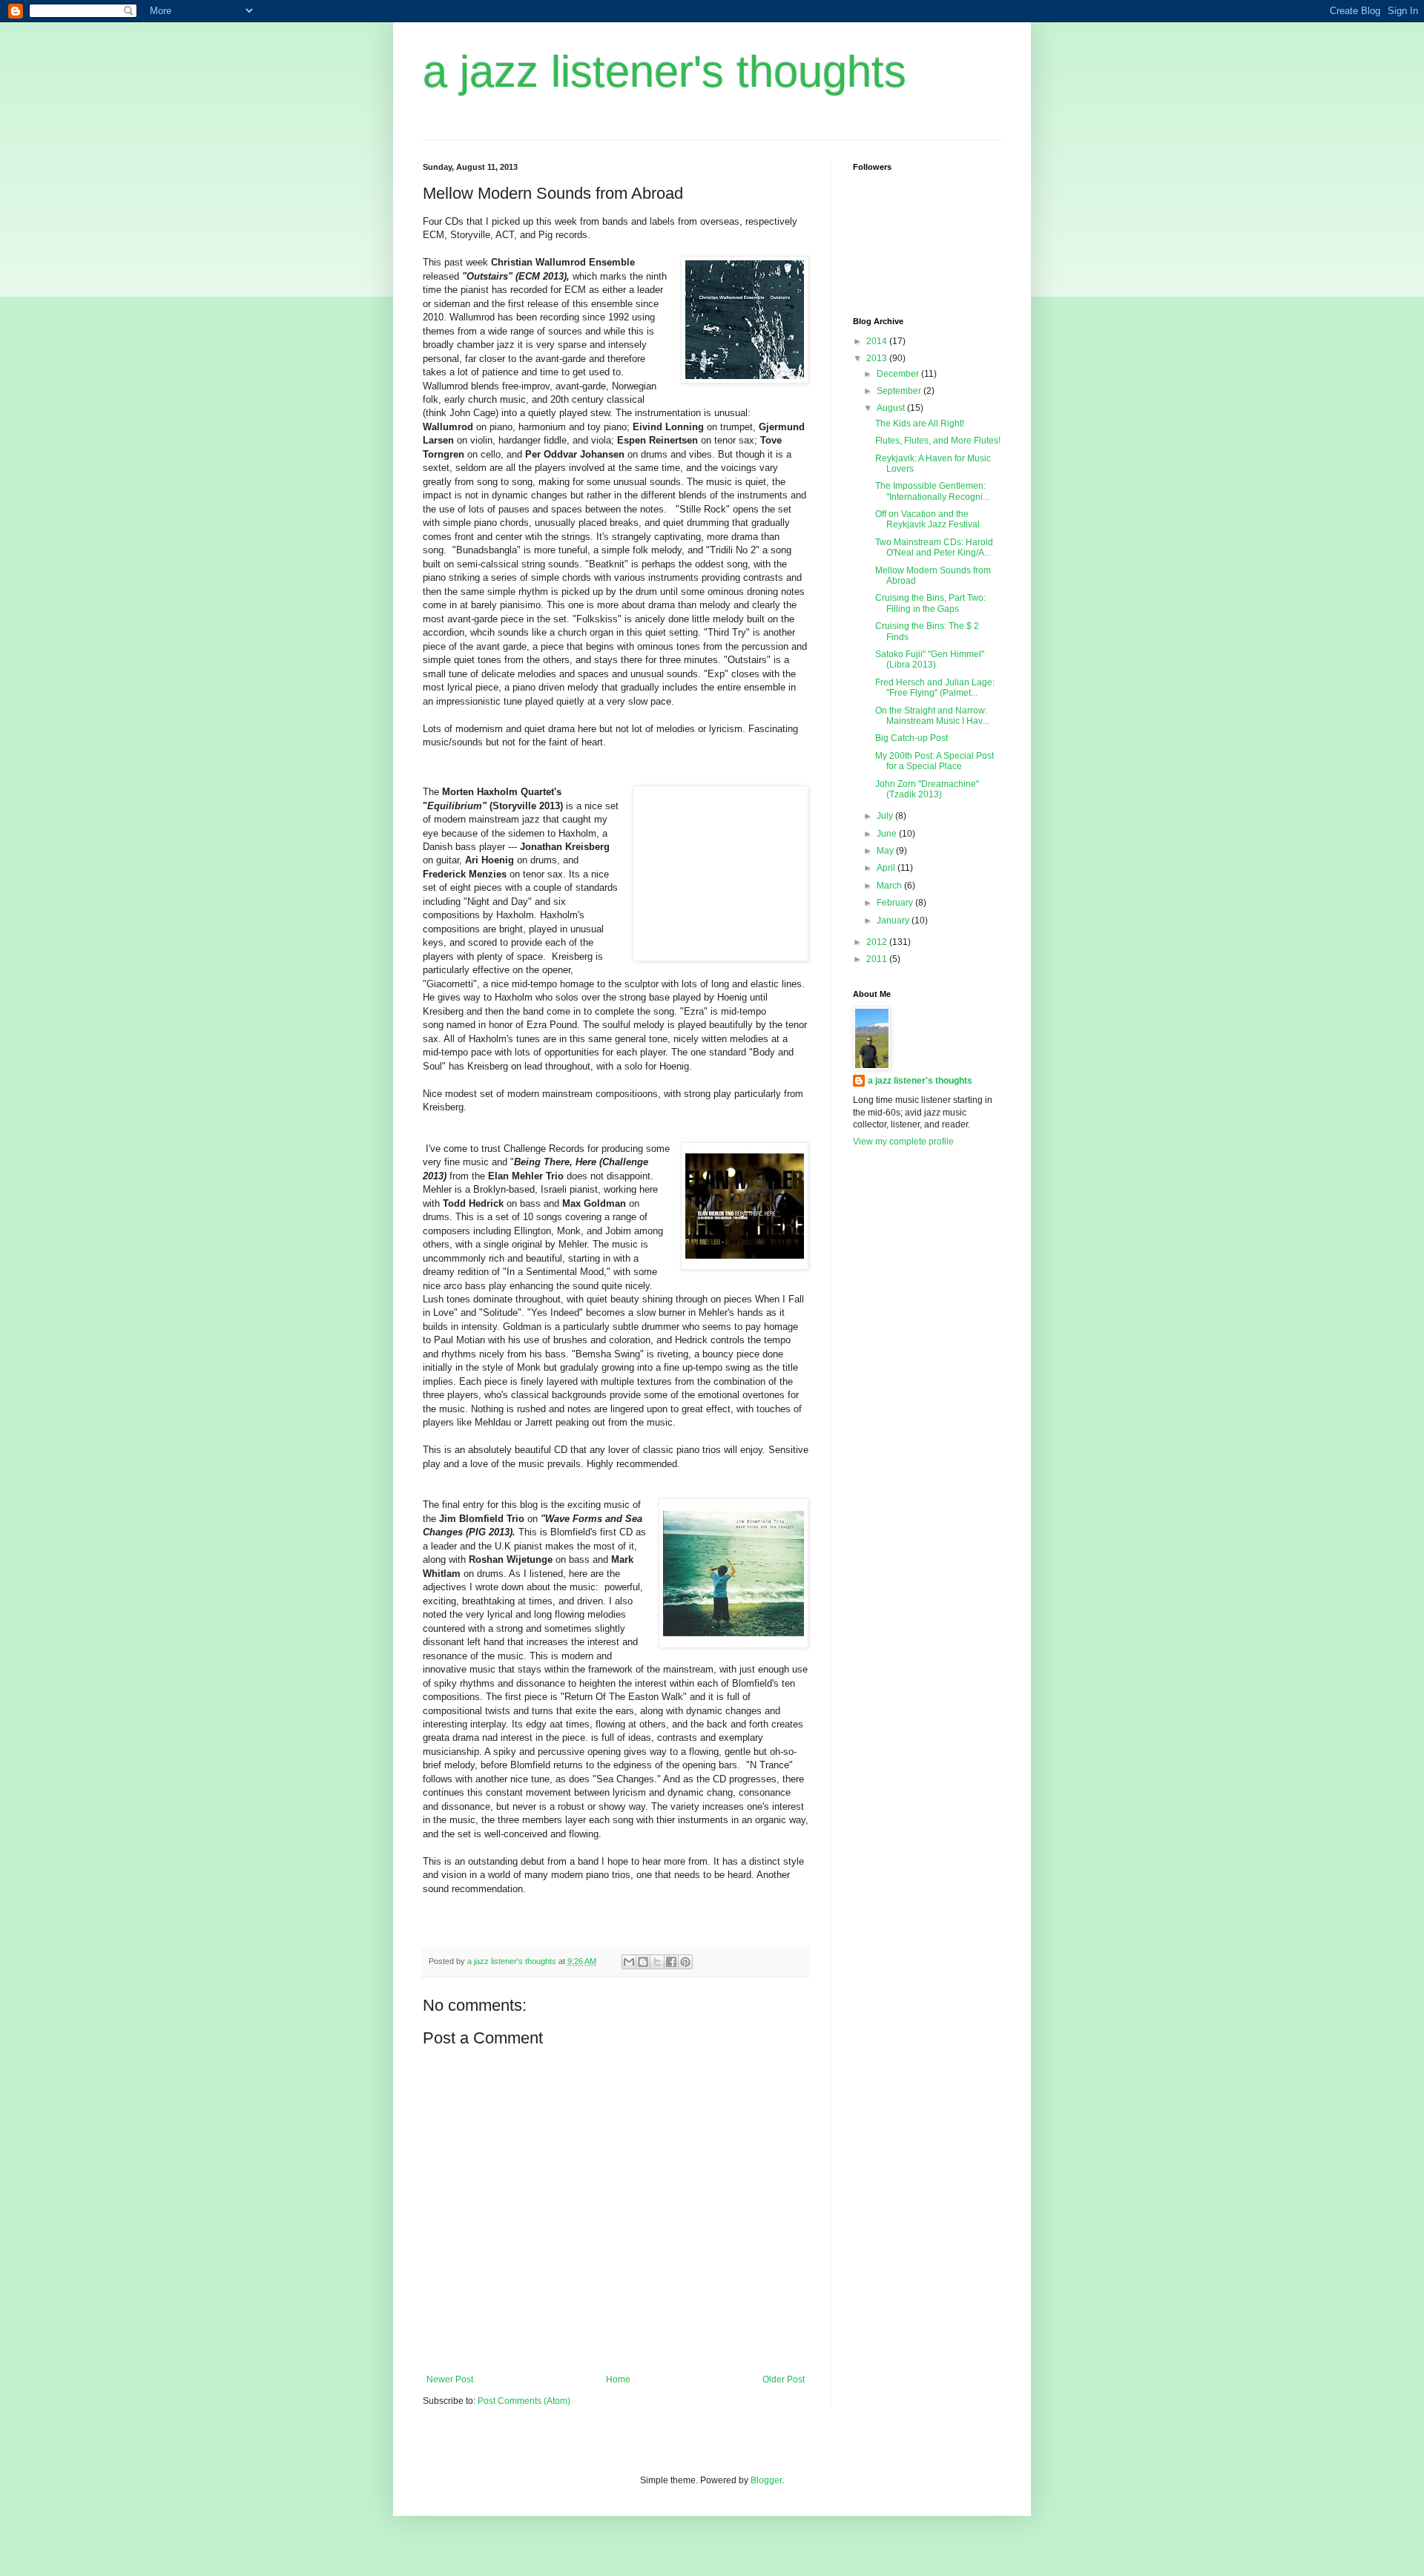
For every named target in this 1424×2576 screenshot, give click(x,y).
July (886, 816)
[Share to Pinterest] (685, 1962)
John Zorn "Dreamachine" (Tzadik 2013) (927, 789)
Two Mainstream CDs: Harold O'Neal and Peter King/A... (934, 547)
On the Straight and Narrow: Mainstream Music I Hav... (932, 716)
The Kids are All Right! (920, 424)
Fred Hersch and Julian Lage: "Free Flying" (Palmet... (935, 688)
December (899, 374)
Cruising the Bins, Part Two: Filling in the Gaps (930, 603)
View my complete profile (903, 1142)
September (900, 391)
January (894, 920)
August (892, 408)
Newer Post (450, 2379)
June (888, 834)
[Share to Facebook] (671, 1962)
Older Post (784, 2379)
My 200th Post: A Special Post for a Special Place (934, 761)
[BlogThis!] (643, 1962)
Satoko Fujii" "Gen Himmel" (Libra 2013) (930, 659)
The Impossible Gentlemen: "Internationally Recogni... (932, 491)
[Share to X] (657, 1962)
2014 (878, 341)
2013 (878, 358)
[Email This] (629, 1962)
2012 (878, 942)
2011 (878, 959)
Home (618, 2379)
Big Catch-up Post (912, 738)
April (887, 868)
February (896, 903)
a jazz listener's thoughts (665, 72)
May (886, 851)
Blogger (766, 2480)
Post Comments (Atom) (524, 2401)
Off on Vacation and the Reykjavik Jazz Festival (927, 519)
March (890, 886)
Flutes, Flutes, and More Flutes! (938, 441)
